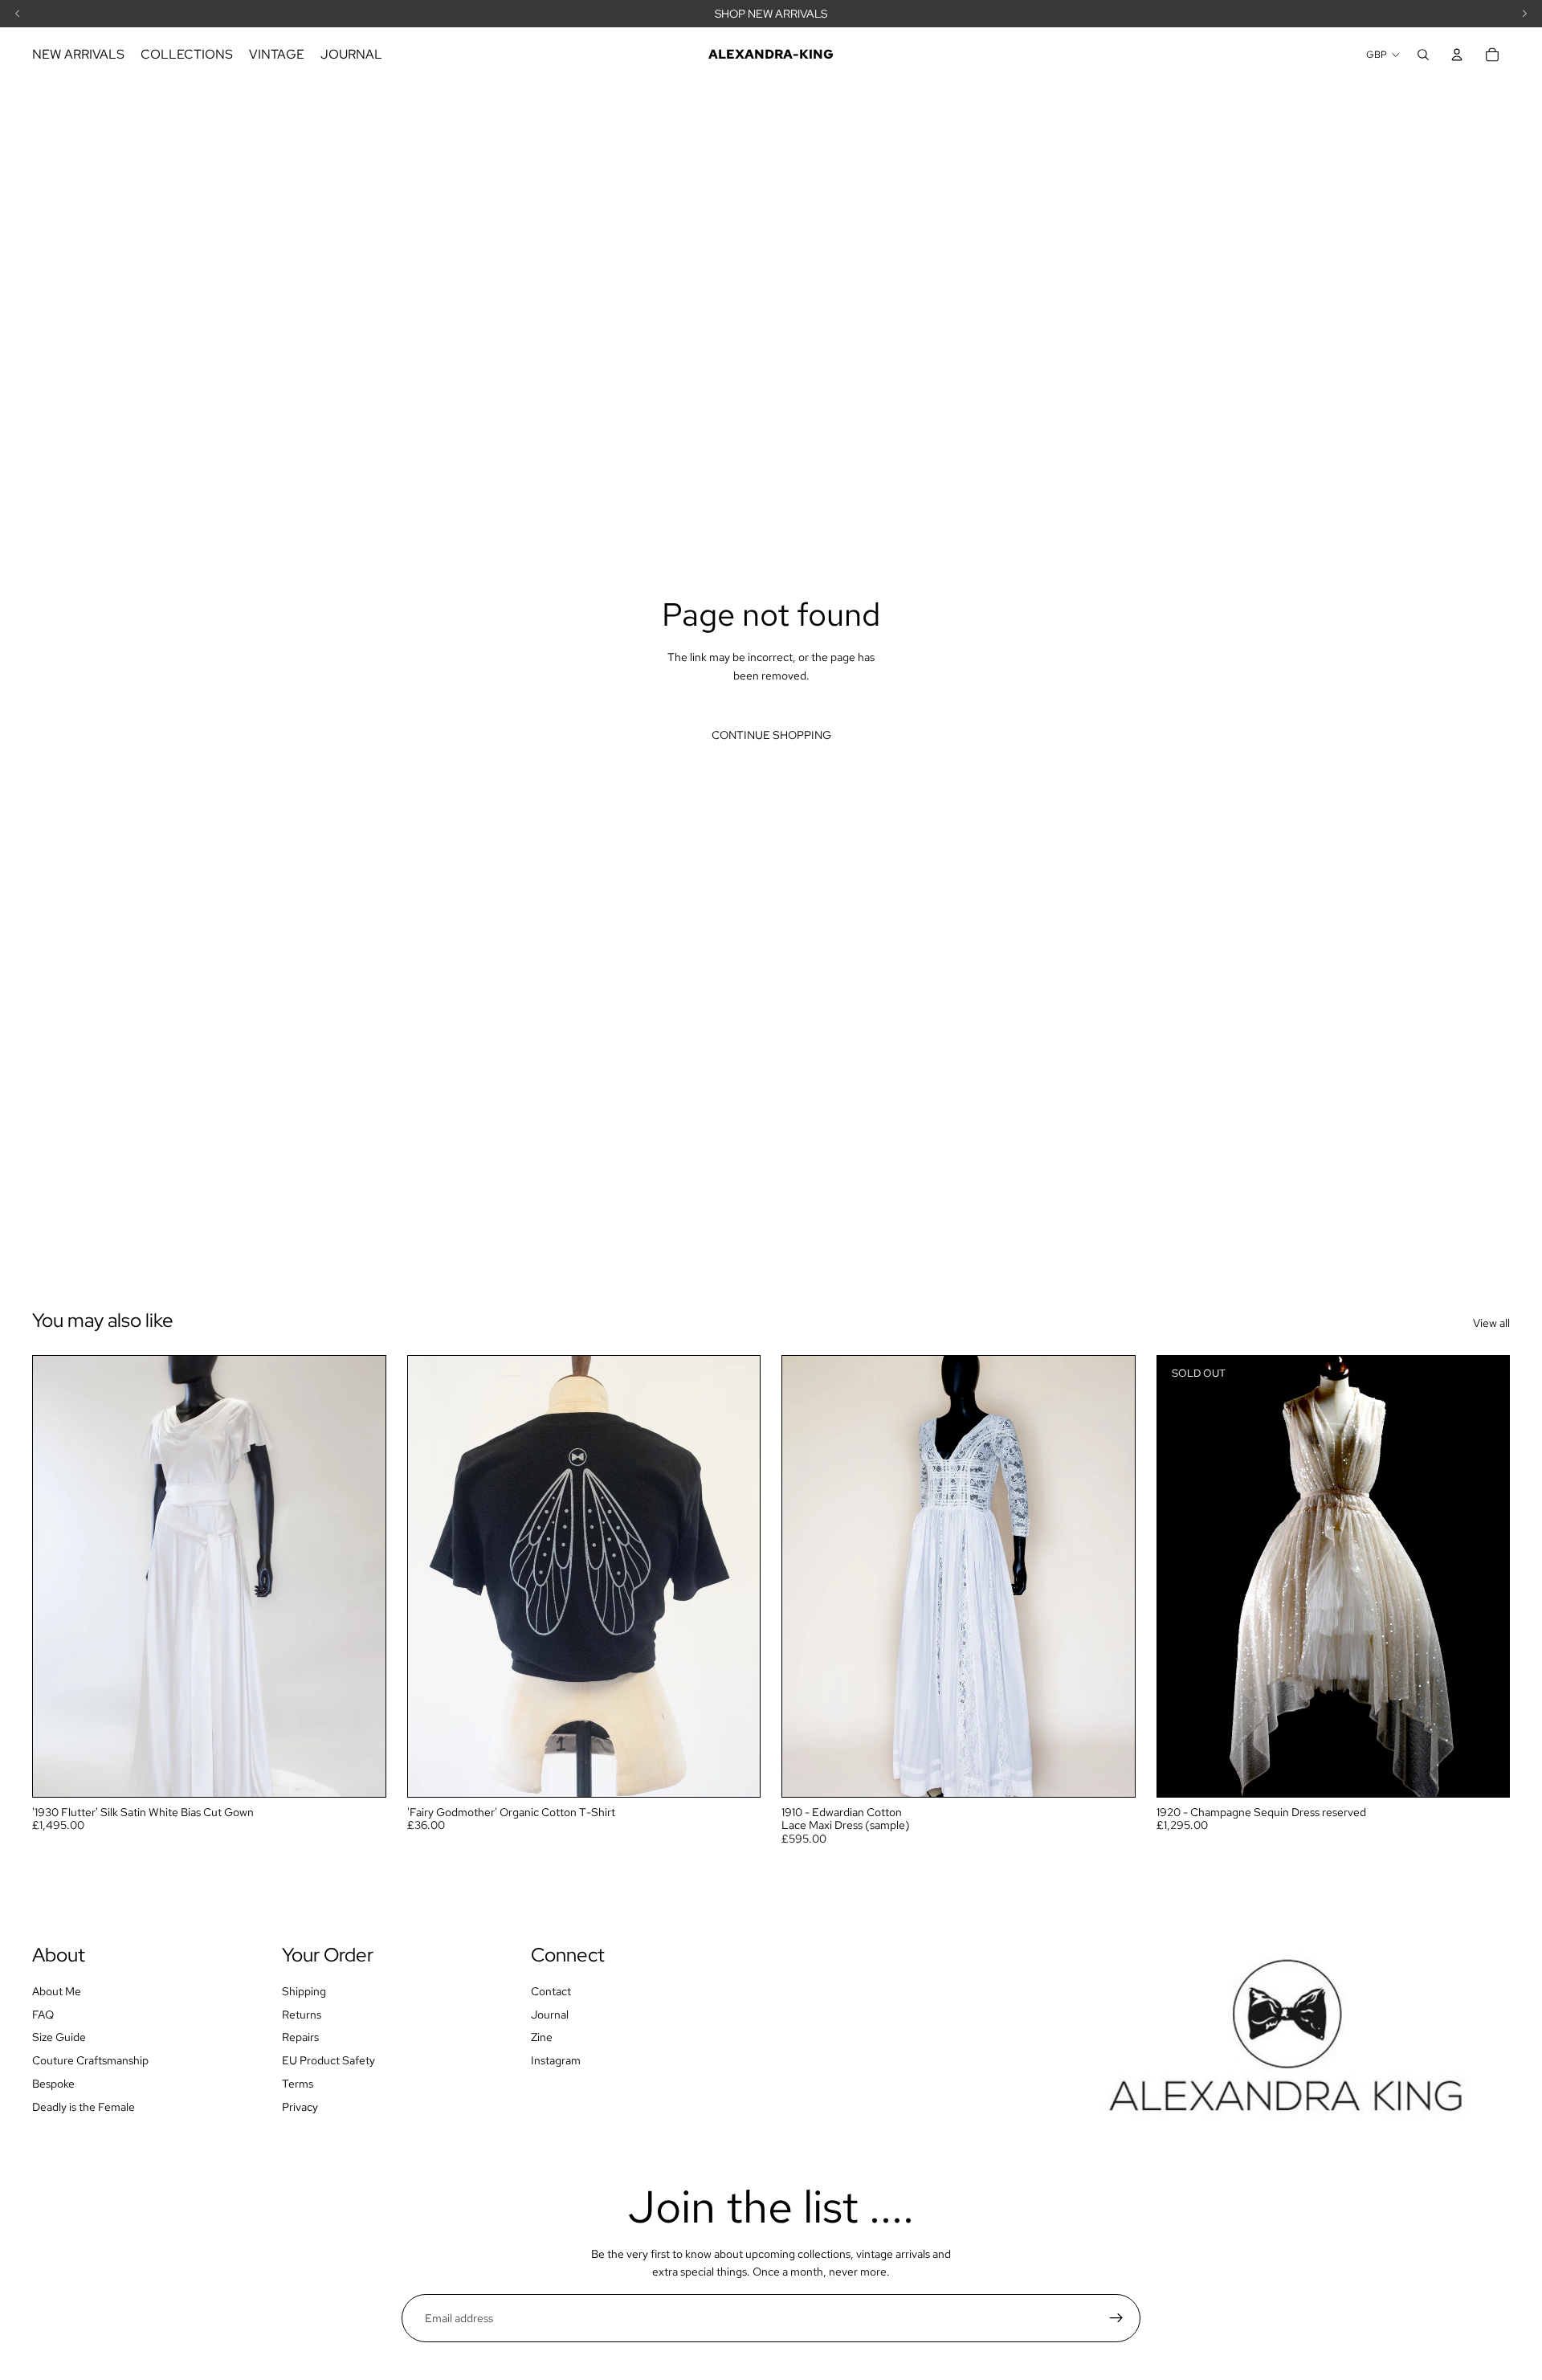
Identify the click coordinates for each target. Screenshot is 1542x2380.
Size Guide (59, 2037)
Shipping (304, 1991)
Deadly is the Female (84, 2107)
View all (1491, 1323)
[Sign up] (1116, 2318)
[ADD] (361, 1772)
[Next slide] (361, 1576)
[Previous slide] (57, 1576)
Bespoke (53, 2084)
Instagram (556, 2060)
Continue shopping (771, 735)
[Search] (1423, 55)
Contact (551, 1991)
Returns (302, 2015)
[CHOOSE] (735, 1772)
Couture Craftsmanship (90, 2060)
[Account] (1457, 55)
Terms (298, 2084)
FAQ (43, 2015)
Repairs (300, 2037)
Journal (550, 2015)
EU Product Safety (328, 2060)
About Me (57, 1991)
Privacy (300, 2107)
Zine (542, 2037)
